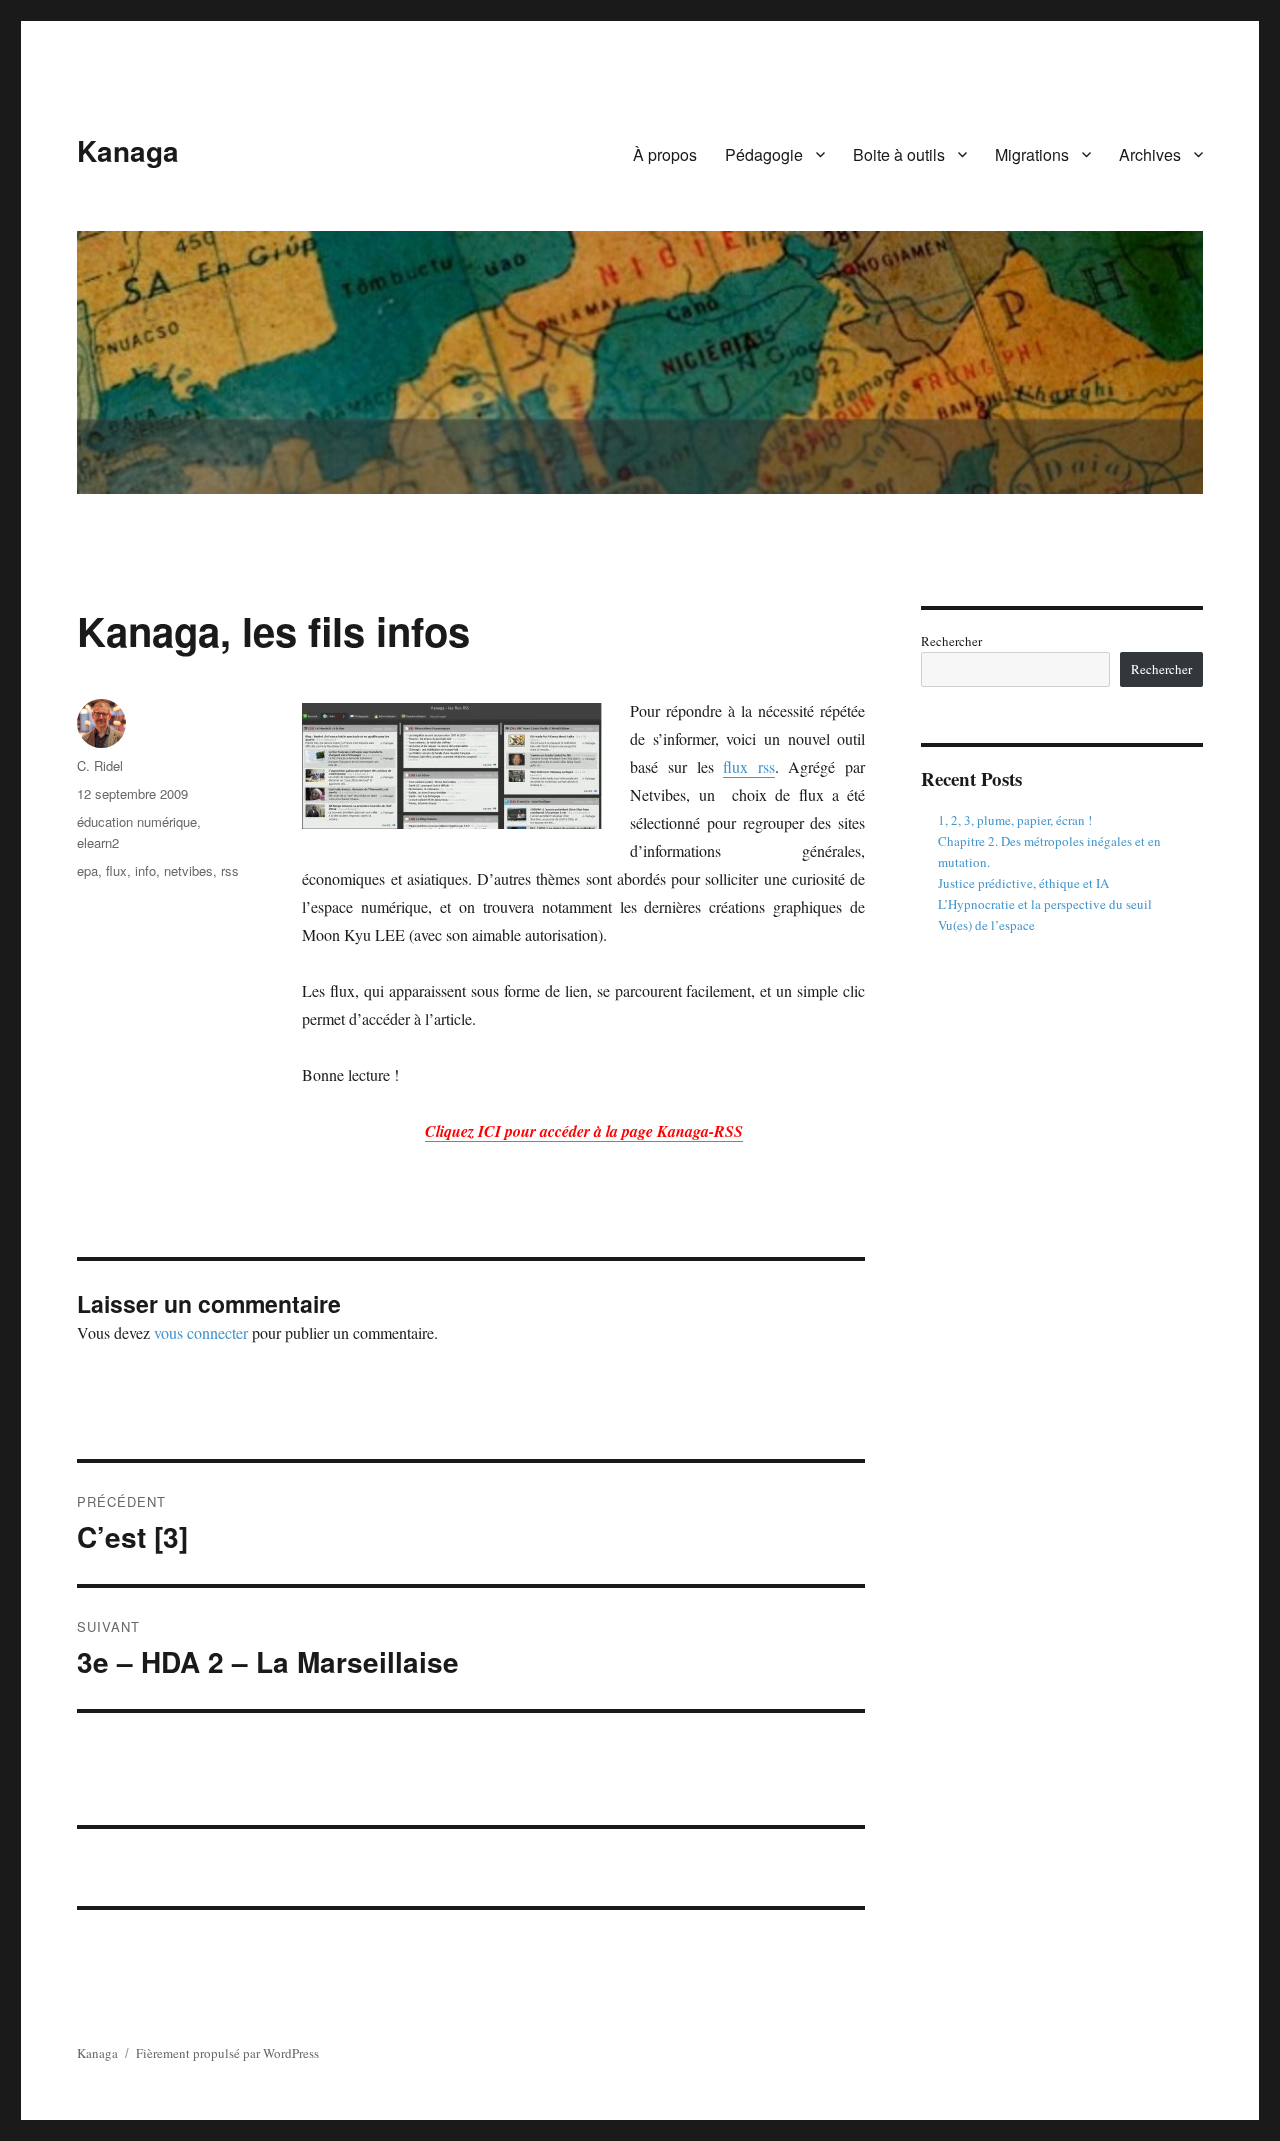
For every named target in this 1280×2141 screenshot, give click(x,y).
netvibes (188, 870)
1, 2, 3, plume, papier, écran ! (1015, 820)
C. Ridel (100, 765)
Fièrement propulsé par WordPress (227, 2053)
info (145, 870)
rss (230, 870)
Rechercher (951, 641)
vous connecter (201, 1332)
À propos (665, 154)
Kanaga (128, 150)
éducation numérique (137, 821)
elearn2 (98, 842)
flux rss (749, 766)
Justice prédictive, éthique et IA (1023, 883)
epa (87, 870)
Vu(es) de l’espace (986, 925)
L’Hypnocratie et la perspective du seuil (1045, 904)
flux (116, 870)
